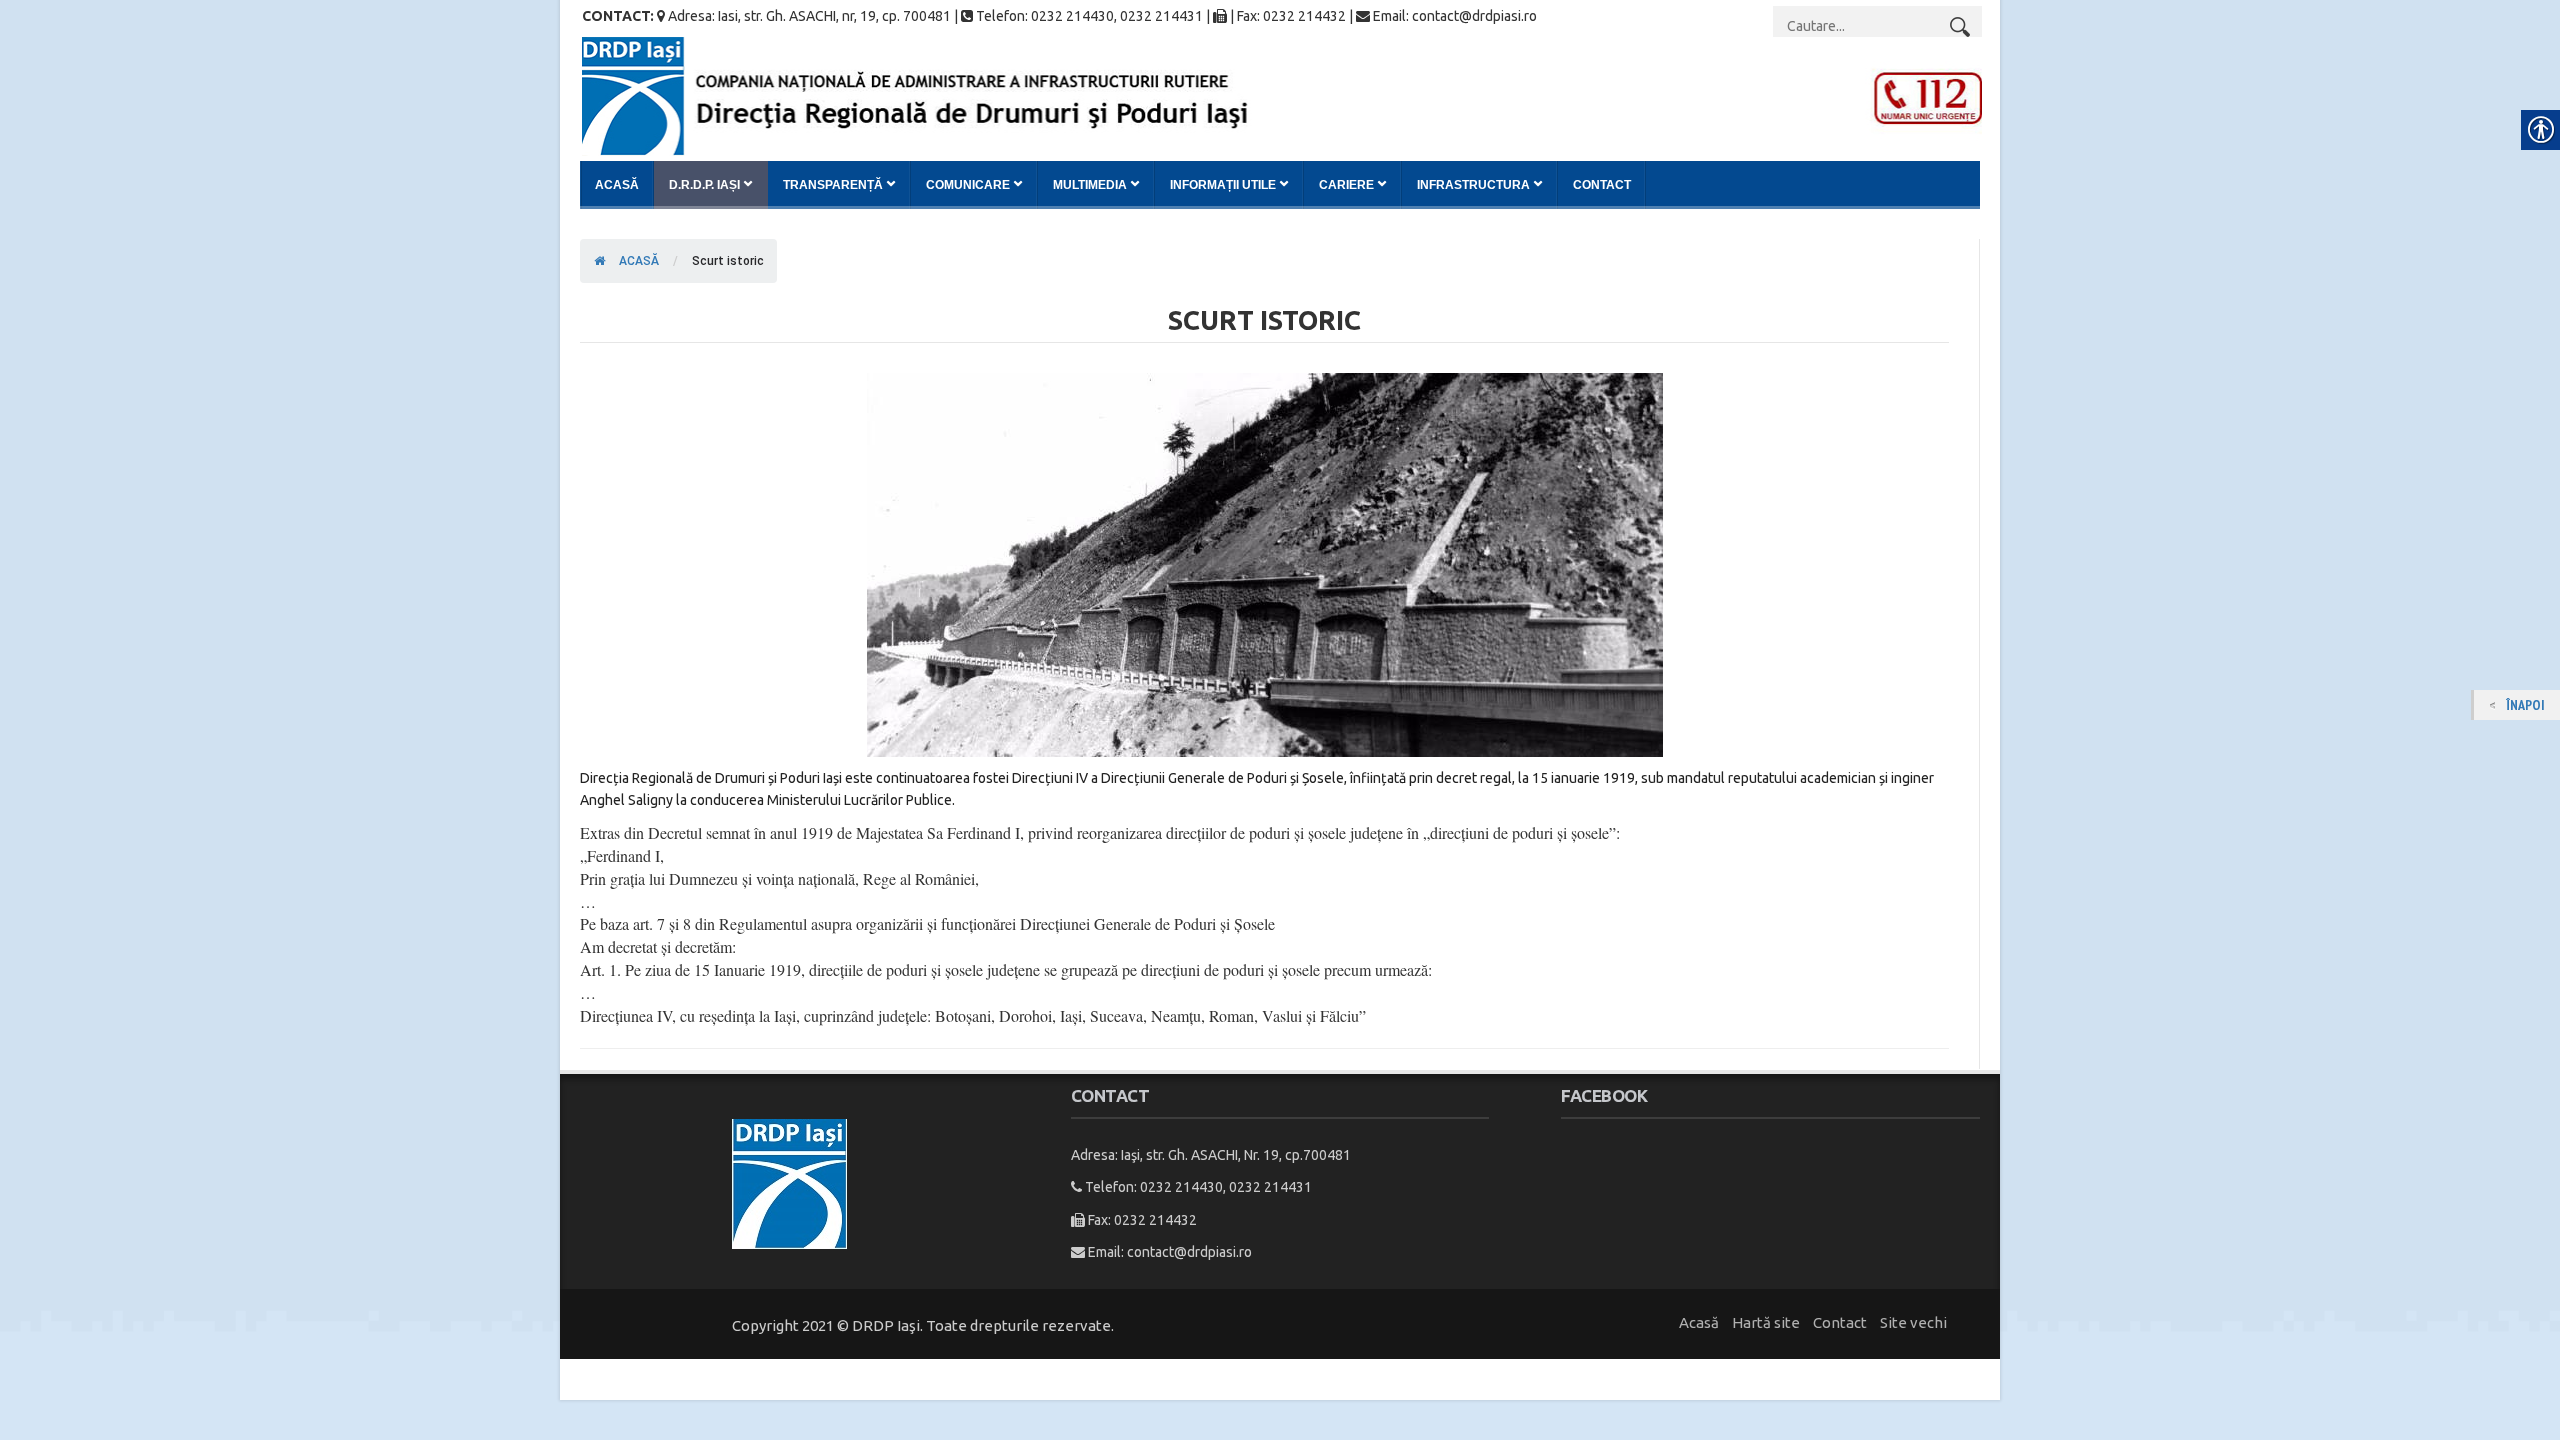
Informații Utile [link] (1223, 185)
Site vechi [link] (1913, 1322)
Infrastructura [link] (1473, 185)
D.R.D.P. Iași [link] (704, 185)
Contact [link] (1602, 185)
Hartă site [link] (1766, 1322)
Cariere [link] (1346, 185)
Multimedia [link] (1090, 185)
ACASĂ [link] (637, 261)
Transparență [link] (833, 185)
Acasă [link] (617, 185)
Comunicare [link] (968, 185)
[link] (1282, 95)
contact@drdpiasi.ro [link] (1189, 1252)
